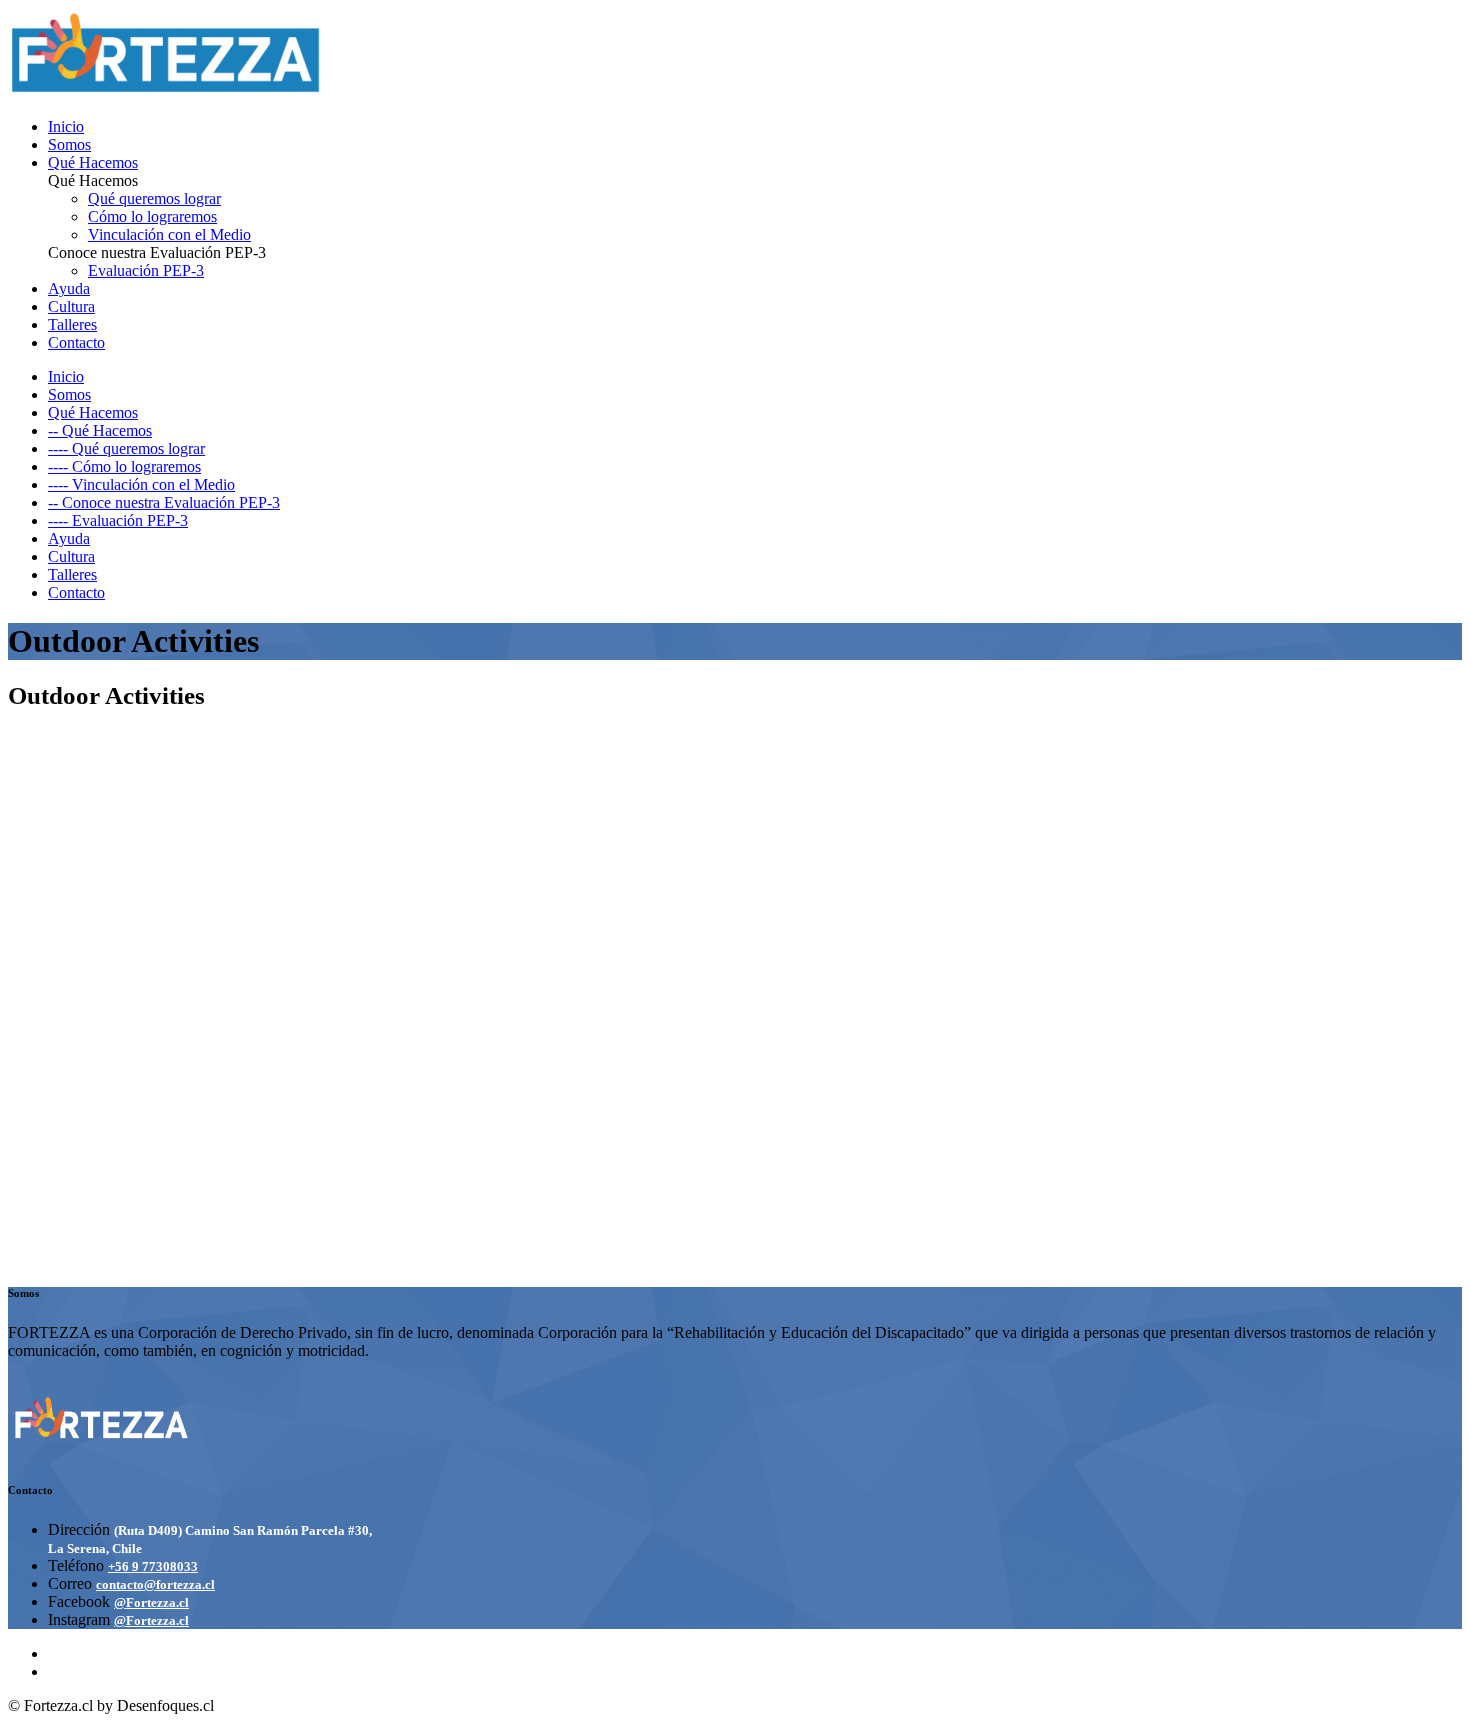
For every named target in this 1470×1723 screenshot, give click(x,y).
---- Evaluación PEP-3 (118, 520)
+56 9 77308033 (153, 1566)
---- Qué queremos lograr (126, 448)
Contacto (76, 342)
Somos (69, 144)
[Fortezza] (166, 92)
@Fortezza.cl (151, 1602)
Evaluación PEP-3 (146, 270)
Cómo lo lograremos (152, 216)
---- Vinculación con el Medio (141, 484)
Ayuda (69, 288)
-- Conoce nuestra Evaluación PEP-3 (164, 502)
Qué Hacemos (93, 162)
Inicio (66, 126)
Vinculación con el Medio (169, 234)
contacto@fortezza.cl (155, 1584)
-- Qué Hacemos (100, 430)
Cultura (71, 306)
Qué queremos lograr (154, 198)
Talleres (72, 324)
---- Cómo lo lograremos (124, 466)
